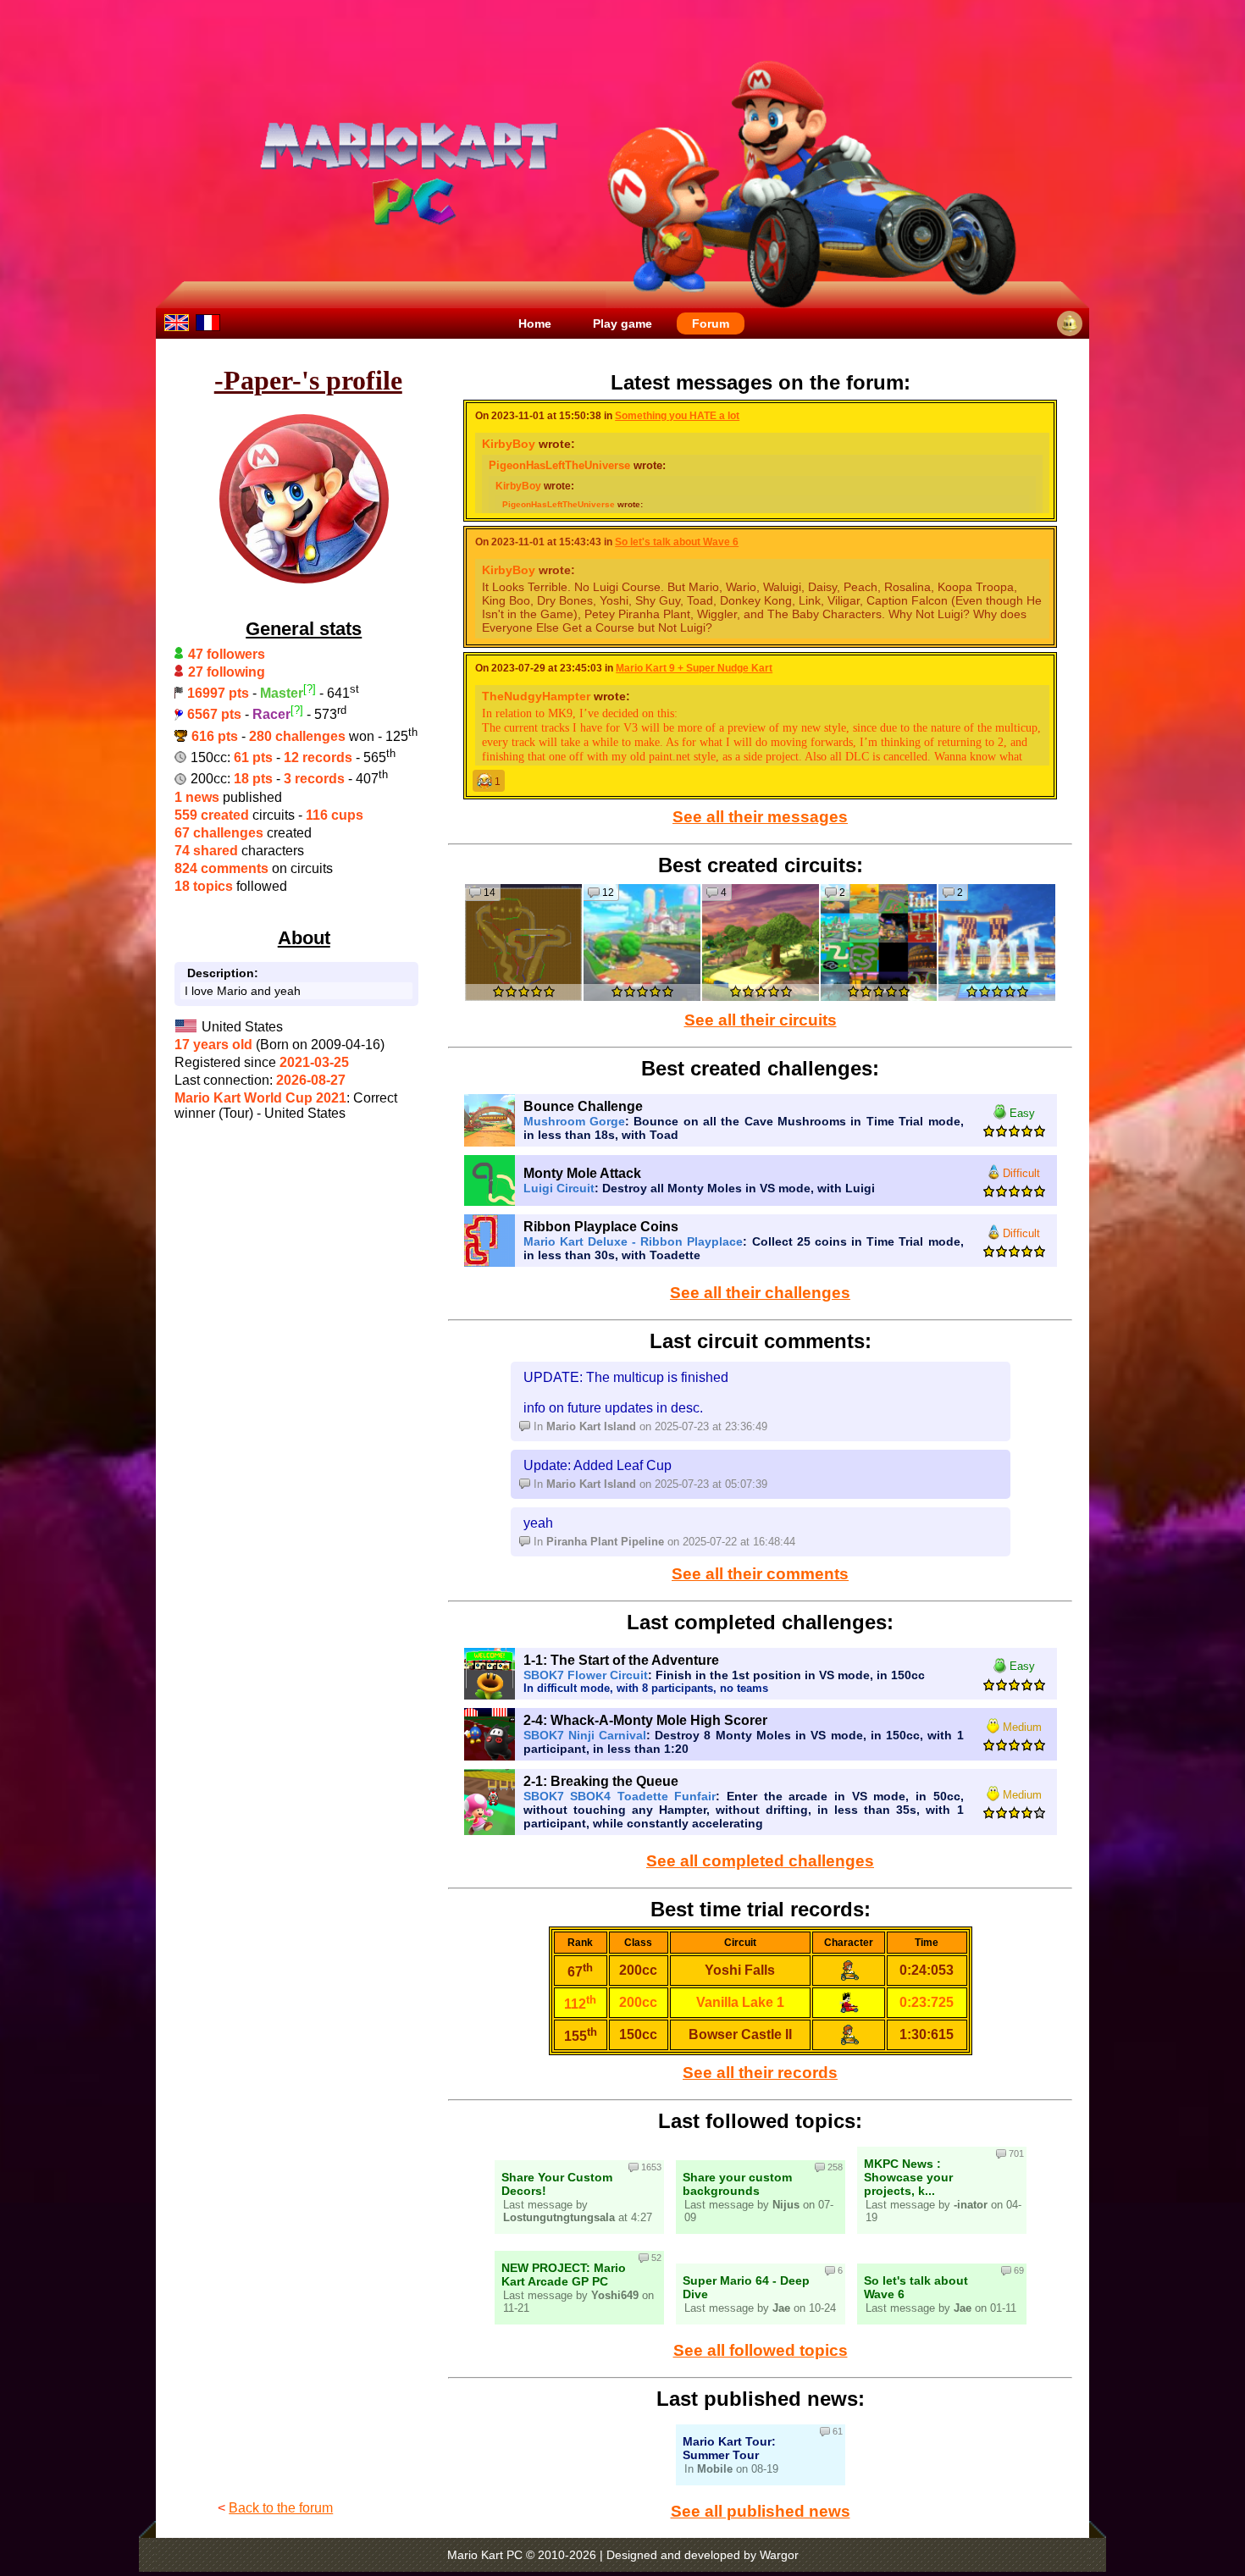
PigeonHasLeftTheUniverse (559, 465)
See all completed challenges (760, 1861)
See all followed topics (761, 2350)
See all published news (761, 2511)
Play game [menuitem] (622, 323)
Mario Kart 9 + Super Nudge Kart (694, 668)
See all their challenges (760, 1293)
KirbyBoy (509, 444)
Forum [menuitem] (711, 323)
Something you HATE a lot (677, 416)
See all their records (760, 2073)
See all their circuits (761, 1020)
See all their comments (760, 1574)
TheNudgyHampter (536, 696)
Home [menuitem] (535, 323)
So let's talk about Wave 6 (677, 542)
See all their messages (760, 817)
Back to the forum (281, 2508)
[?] (310, 689)
